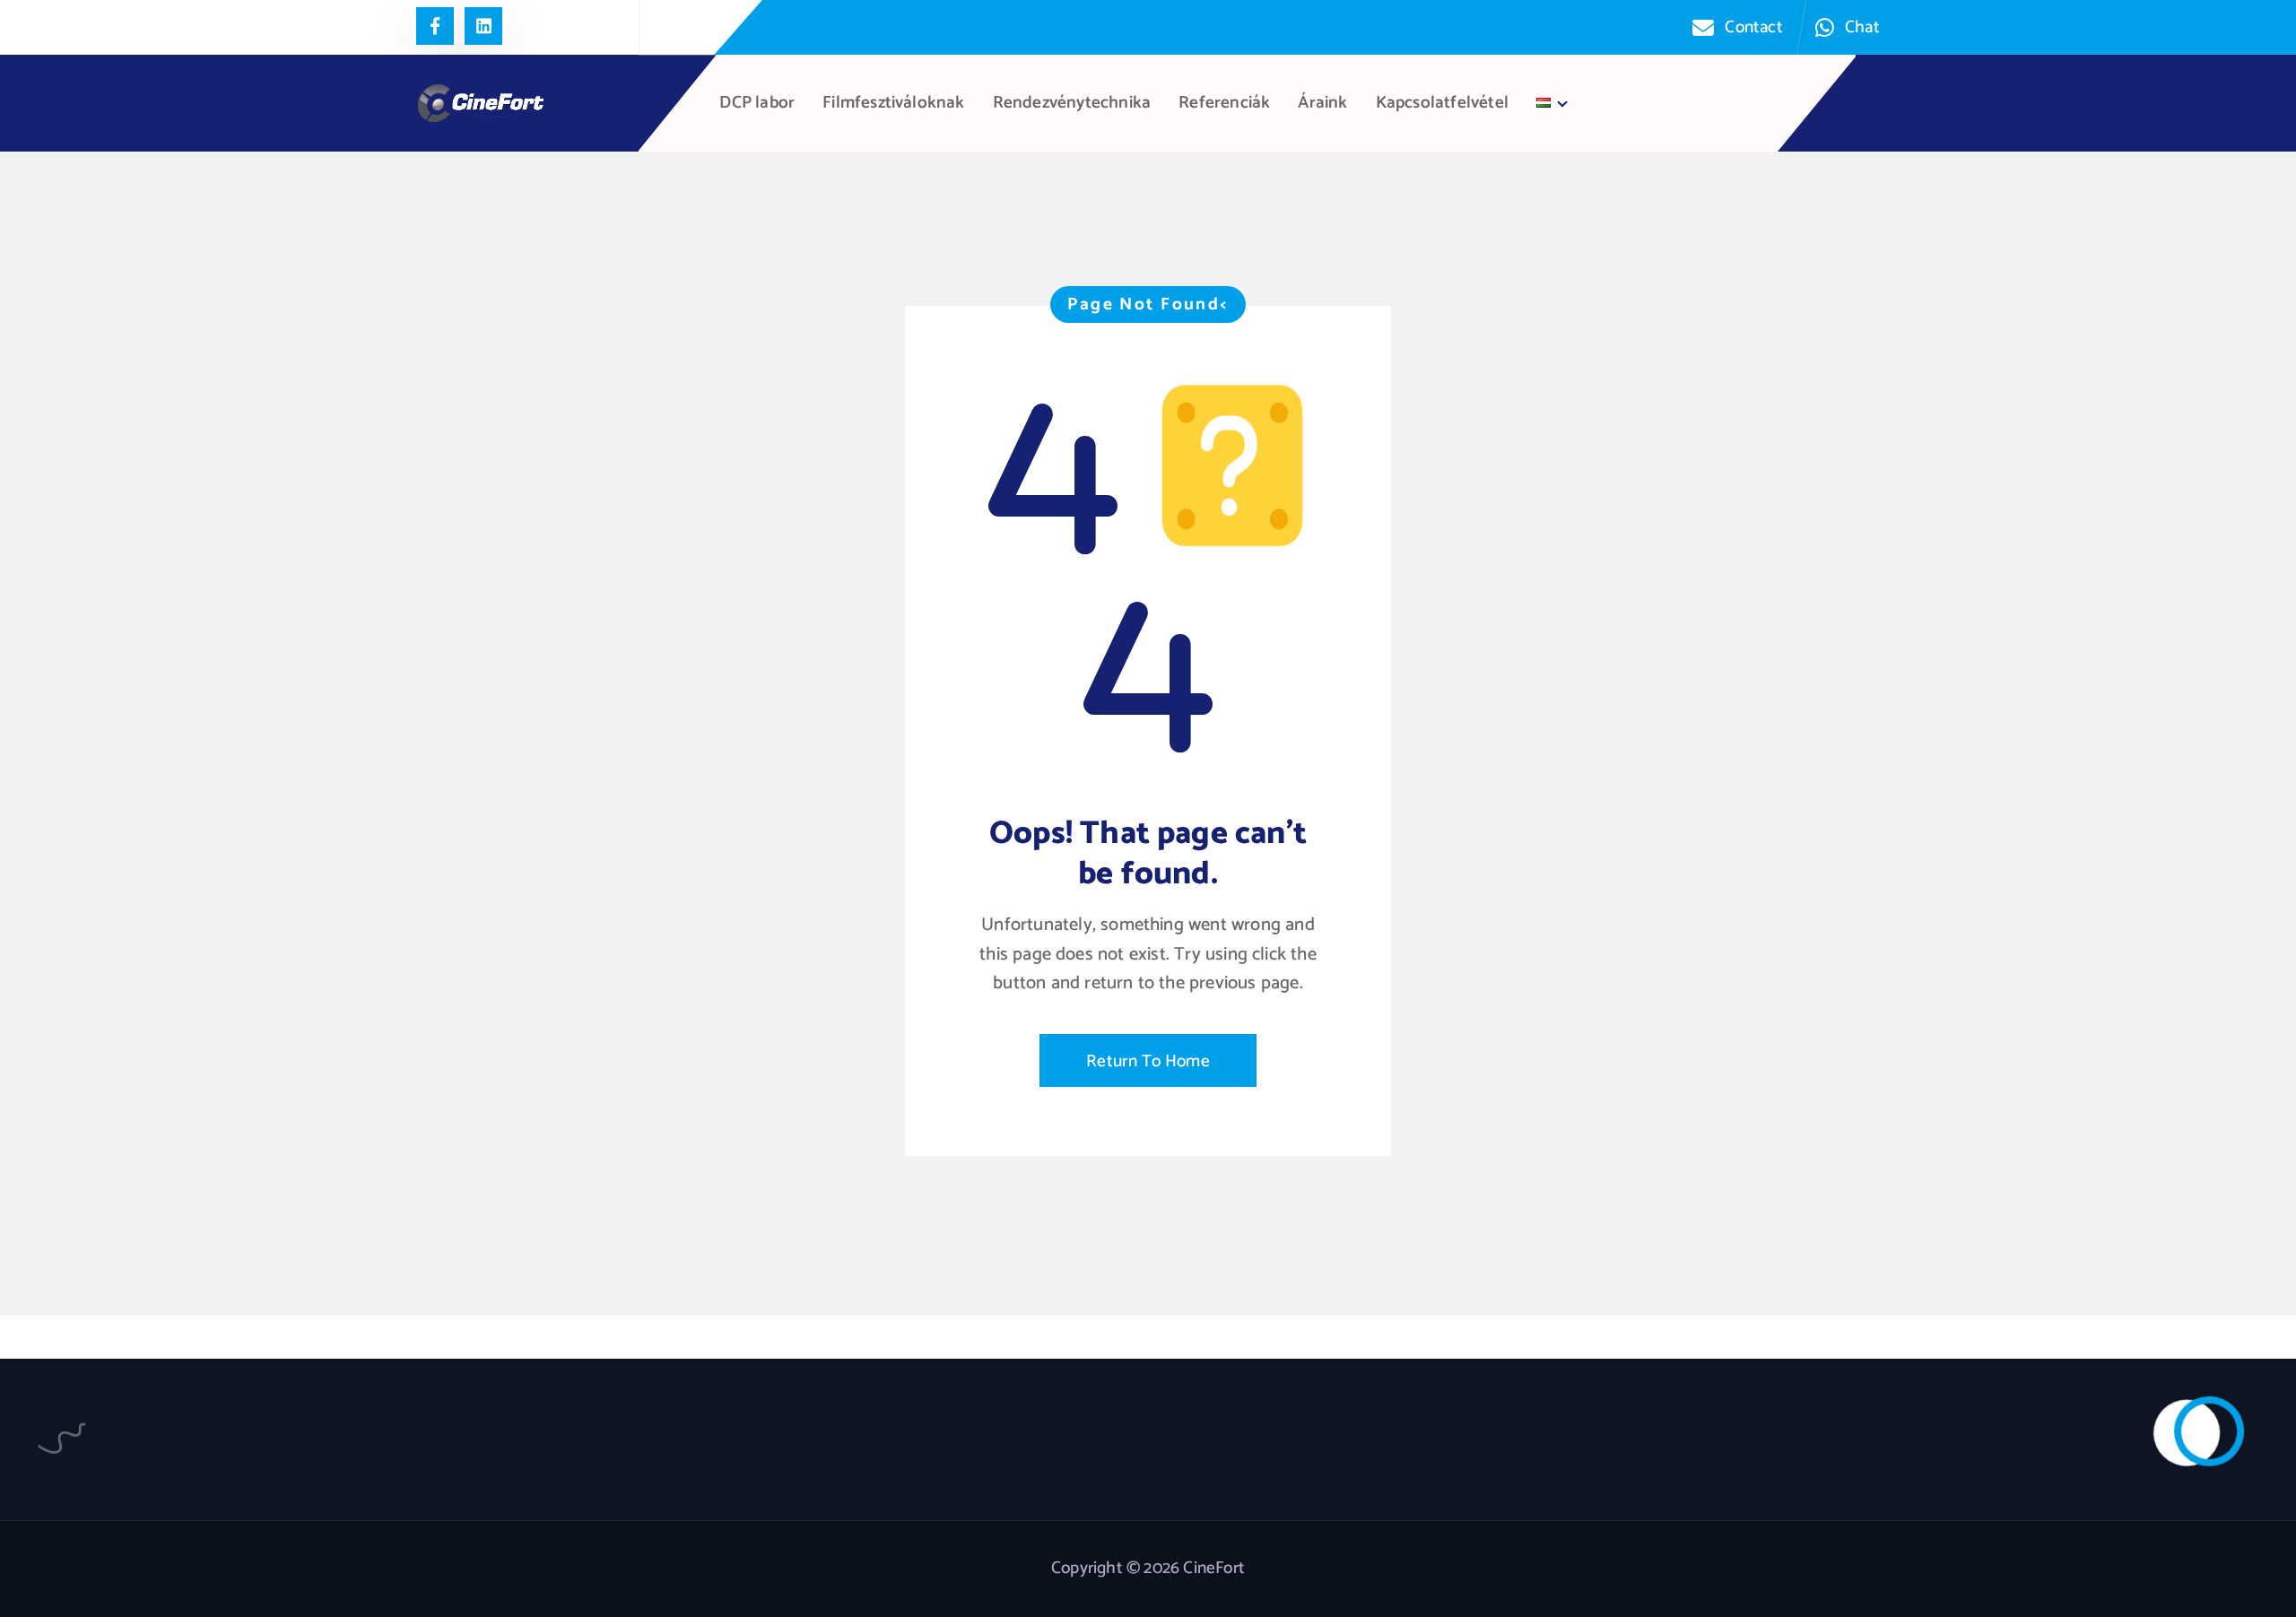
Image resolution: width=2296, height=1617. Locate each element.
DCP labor (757, 103)
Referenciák (1224, 103)
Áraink (1322, 103)
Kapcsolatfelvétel (1442, 103)
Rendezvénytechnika (1072, 103)
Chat (1862, 27)
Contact (1753, 27)
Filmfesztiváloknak (893, 103)
